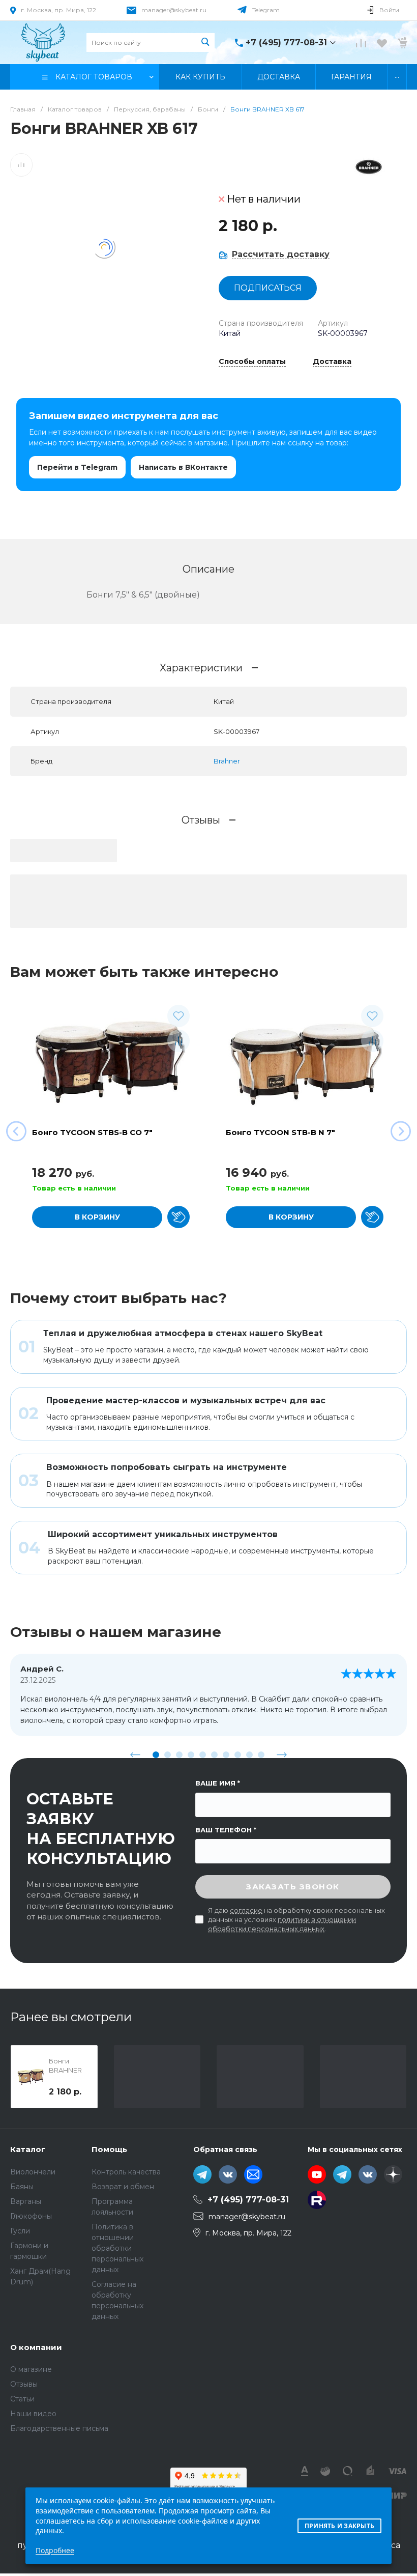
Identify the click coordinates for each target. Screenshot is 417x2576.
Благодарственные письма (59, 2428)
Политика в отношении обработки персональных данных (117, 2248)
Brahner (227, 761)
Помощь (109, 2149)
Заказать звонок (293, 1887)
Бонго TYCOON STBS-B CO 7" (92, 1132)
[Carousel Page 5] (203, 1755)
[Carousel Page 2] (168, 1755)
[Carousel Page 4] (191, 1755)
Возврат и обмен (123, 2187)
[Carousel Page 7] (226, 1755)
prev (135, 1754)
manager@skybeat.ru (174, 10)
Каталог (28, 2149)
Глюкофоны (31, 2216)
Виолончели (33, 2172)
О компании (36, 2347)
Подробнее (55, 2550)
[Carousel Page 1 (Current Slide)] (156, 1755)
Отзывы (24, 2384)
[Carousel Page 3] (179, 1755)
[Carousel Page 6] (214, 1755)
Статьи (22, 2399)
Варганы (26, 2201)
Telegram (266, 10)
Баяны (22, 2187)
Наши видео (33, 2414)
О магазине (31, 2369)
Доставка (332, 362)
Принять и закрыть (339, 2526)
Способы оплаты (252, 362)
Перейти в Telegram (77, 467)
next (282, 1754)
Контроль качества (126, 2172)
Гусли (20, 2231)
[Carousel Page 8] (238, 1755)
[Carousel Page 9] (249, 1755)
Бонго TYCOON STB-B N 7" (280, 1132)
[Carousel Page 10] (261, 1755)
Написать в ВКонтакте (183, 467)
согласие (246, 1910)
